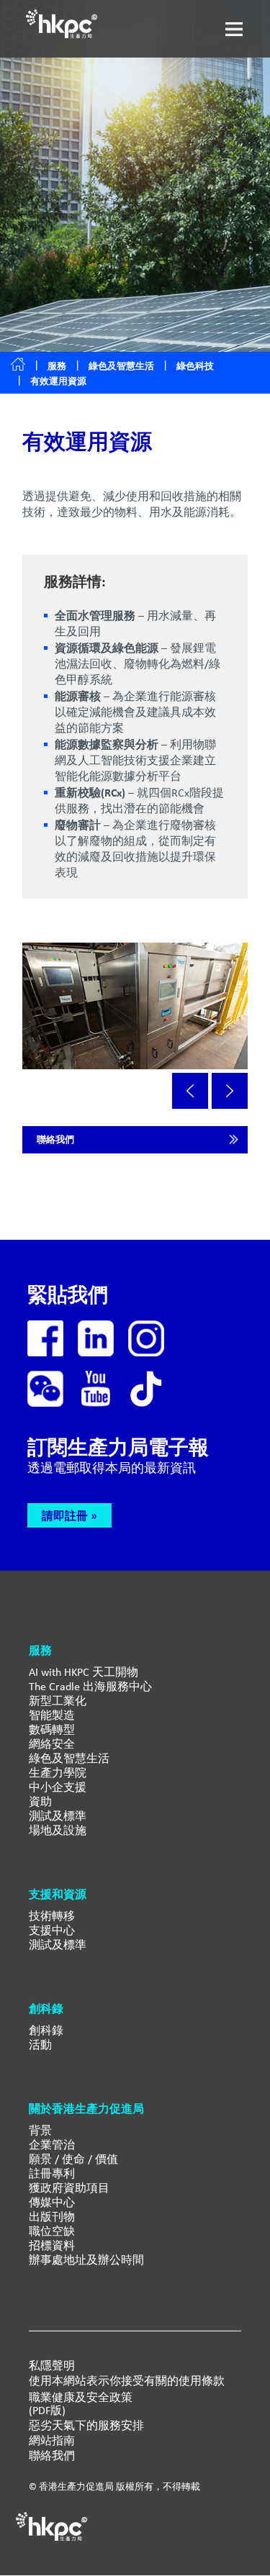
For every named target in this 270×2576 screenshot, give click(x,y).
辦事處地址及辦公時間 (86, 2260)
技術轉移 (52, 1916)
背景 (40, 2130)
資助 (40, 1801)
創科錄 (46, 2030)
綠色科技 (195, 366)
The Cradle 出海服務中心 (90, 1686)
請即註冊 (65, 1515)
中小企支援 (58, 1787)
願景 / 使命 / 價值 (73, 2159)
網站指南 (52, 2441)
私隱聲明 (52, 2366)
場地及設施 (58, 1830)
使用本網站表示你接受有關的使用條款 (127, 2381)
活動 (40, 2045)
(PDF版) (47, 2411)
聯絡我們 (55, 1139)
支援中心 (52, 1930)
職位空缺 (52, 2231)
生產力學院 (58, 1773)
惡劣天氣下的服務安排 (86, 2426)
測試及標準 (58, 1816)
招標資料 (52, 2245)
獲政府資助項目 (69, 2188)
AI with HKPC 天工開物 (84, 1672)
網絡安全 (52, 1744)
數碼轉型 (52, 1729)
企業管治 (52, 2145)
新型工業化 (58, 1701)
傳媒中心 (52, 2202)
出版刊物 (52, 2217)
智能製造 (52, 1715)
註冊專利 (52, 2173)
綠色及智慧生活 (121, 366)
